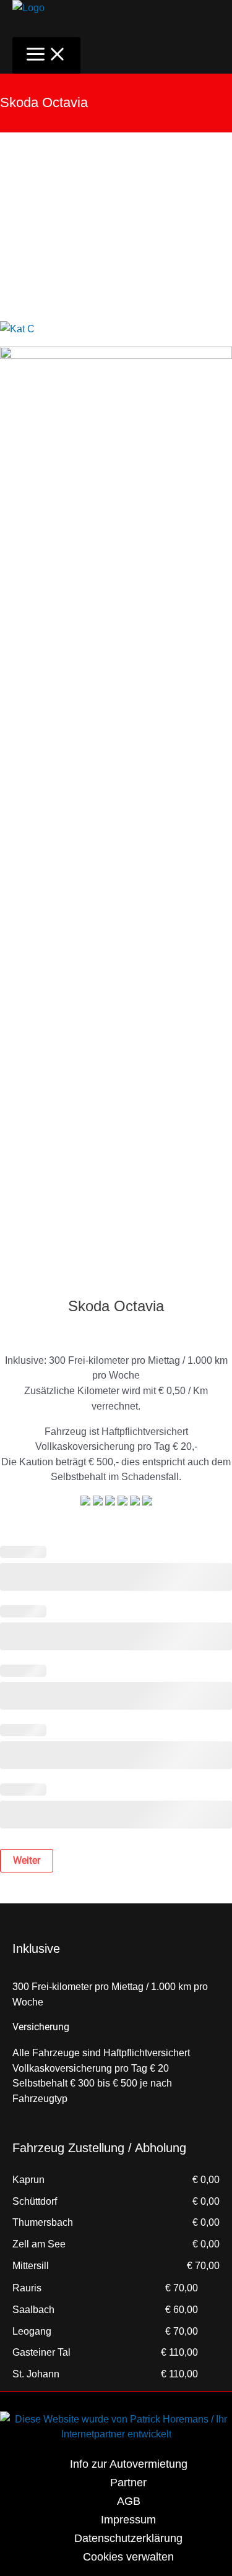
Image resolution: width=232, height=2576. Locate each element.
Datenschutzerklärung (128, 2538)
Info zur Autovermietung (129, 2464)
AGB (129, 2501)
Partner (128, 2482)
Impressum (128, 2519)
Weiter (27, 1860)
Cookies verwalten (128, 2557)
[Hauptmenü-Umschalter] (46, 55)
